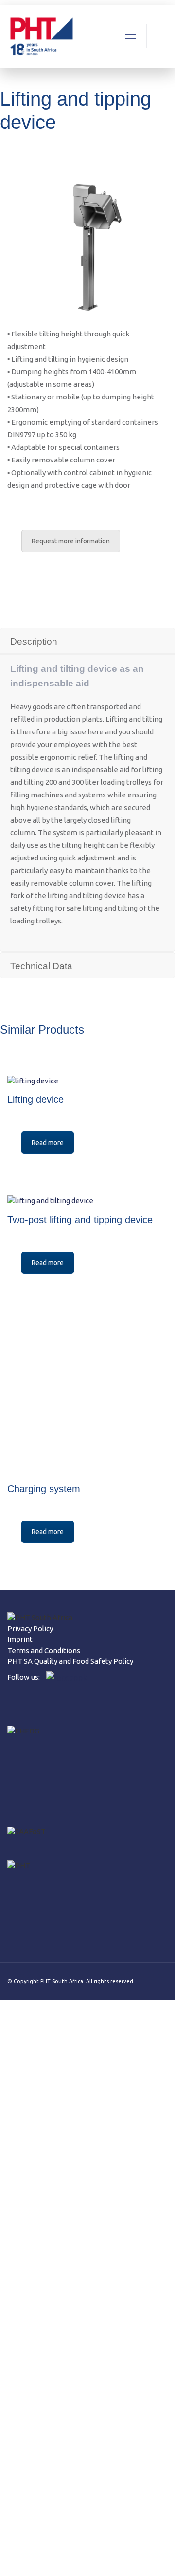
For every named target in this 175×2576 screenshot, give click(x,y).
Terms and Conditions (44, 1650)
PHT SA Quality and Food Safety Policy (70, 1661)
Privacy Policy (30, 1629)
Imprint (20, 1639)
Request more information (71, 541)
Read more (48, 1143)
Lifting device (35, 1099)
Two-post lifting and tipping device (80, 1220)
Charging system (44, 1489)
